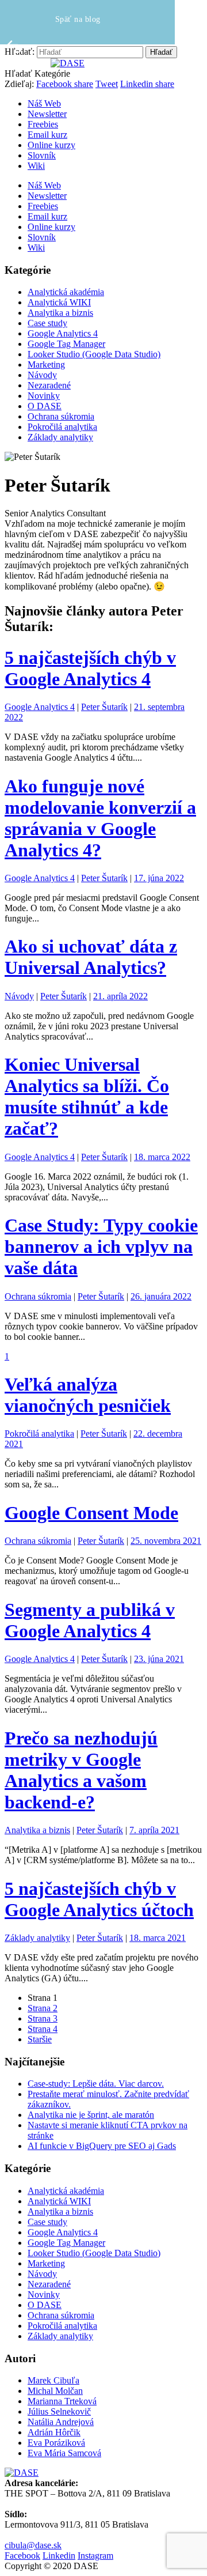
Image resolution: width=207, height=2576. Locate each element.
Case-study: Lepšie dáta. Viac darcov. (96, 2084)
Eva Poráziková (56, 2443)
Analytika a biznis (60, 313)
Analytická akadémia (66, 292)
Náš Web (44, 103)
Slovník (42, 155)
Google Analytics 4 (63, 333)
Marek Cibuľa (53, 2380)
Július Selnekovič (59, 2411)
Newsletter (47, 114)
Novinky (44, 396)
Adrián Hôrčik (54, 2432)
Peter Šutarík (104, 707)
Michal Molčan (55, 2391)
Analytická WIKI (59, 302)
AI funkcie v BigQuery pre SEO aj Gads (102, 2146)
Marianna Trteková (62, 2401)
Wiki (36, 166)
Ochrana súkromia (61, 416)
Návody (42, 375)
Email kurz (47, 135)
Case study (47, 323)
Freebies (43, 124)
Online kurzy (51, 145)
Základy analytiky (60, 437)
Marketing (46, 365)
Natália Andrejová (61, 2422)
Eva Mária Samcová (64, 2453)
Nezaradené (49, 385)
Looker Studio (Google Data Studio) (94, 354)
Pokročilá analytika (62, 427)
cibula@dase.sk (33, 2545)
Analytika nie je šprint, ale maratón (91, 2115)
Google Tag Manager (66, 344)
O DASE (45, 406)
